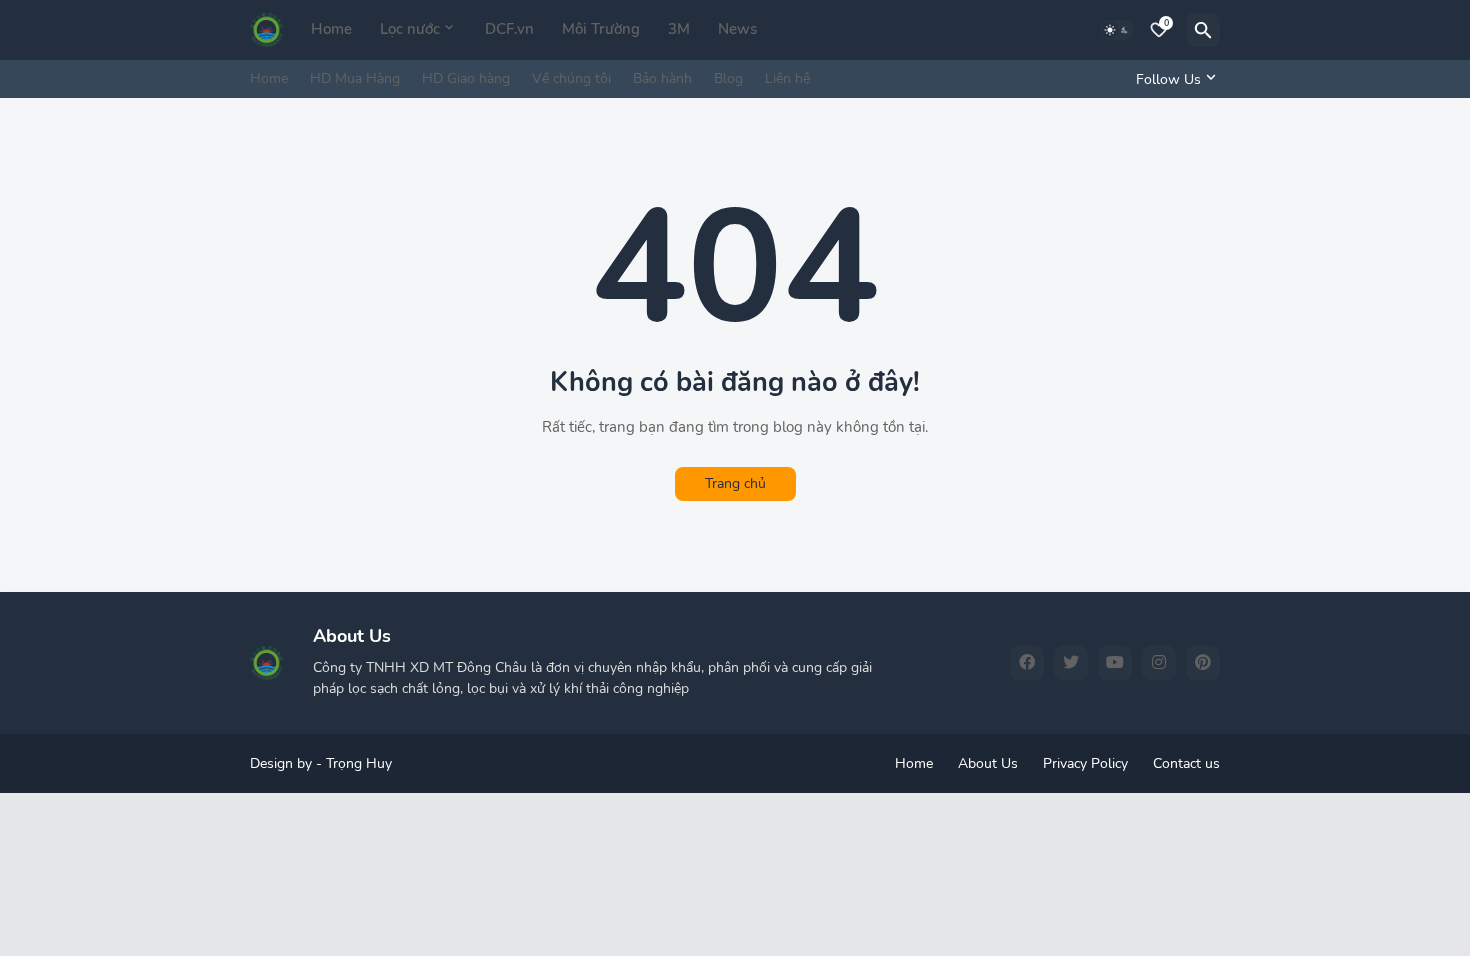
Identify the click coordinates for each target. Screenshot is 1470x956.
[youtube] (1115, 663)
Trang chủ (735, 483)
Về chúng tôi (571, 78)
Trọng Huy (359, 763)
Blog (728, 78)
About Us (988, 763)
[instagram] (1159, 663)
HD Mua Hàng (355, 78)
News (737, 29)
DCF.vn (509, 29)
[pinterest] (1203, 663)
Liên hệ (787, 78)
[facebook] (1027, 663)
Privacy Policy (1085, 763)
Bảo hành (662, 78)
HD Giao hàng (466, 78)
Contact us (1186, 763)
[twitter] (1071, 663)
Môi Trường (601, 29)
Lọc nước (410, 29)
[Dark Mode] (1117, 30)
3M (679, 29)
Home (331, 29)
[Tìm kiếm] (1203, 30)
